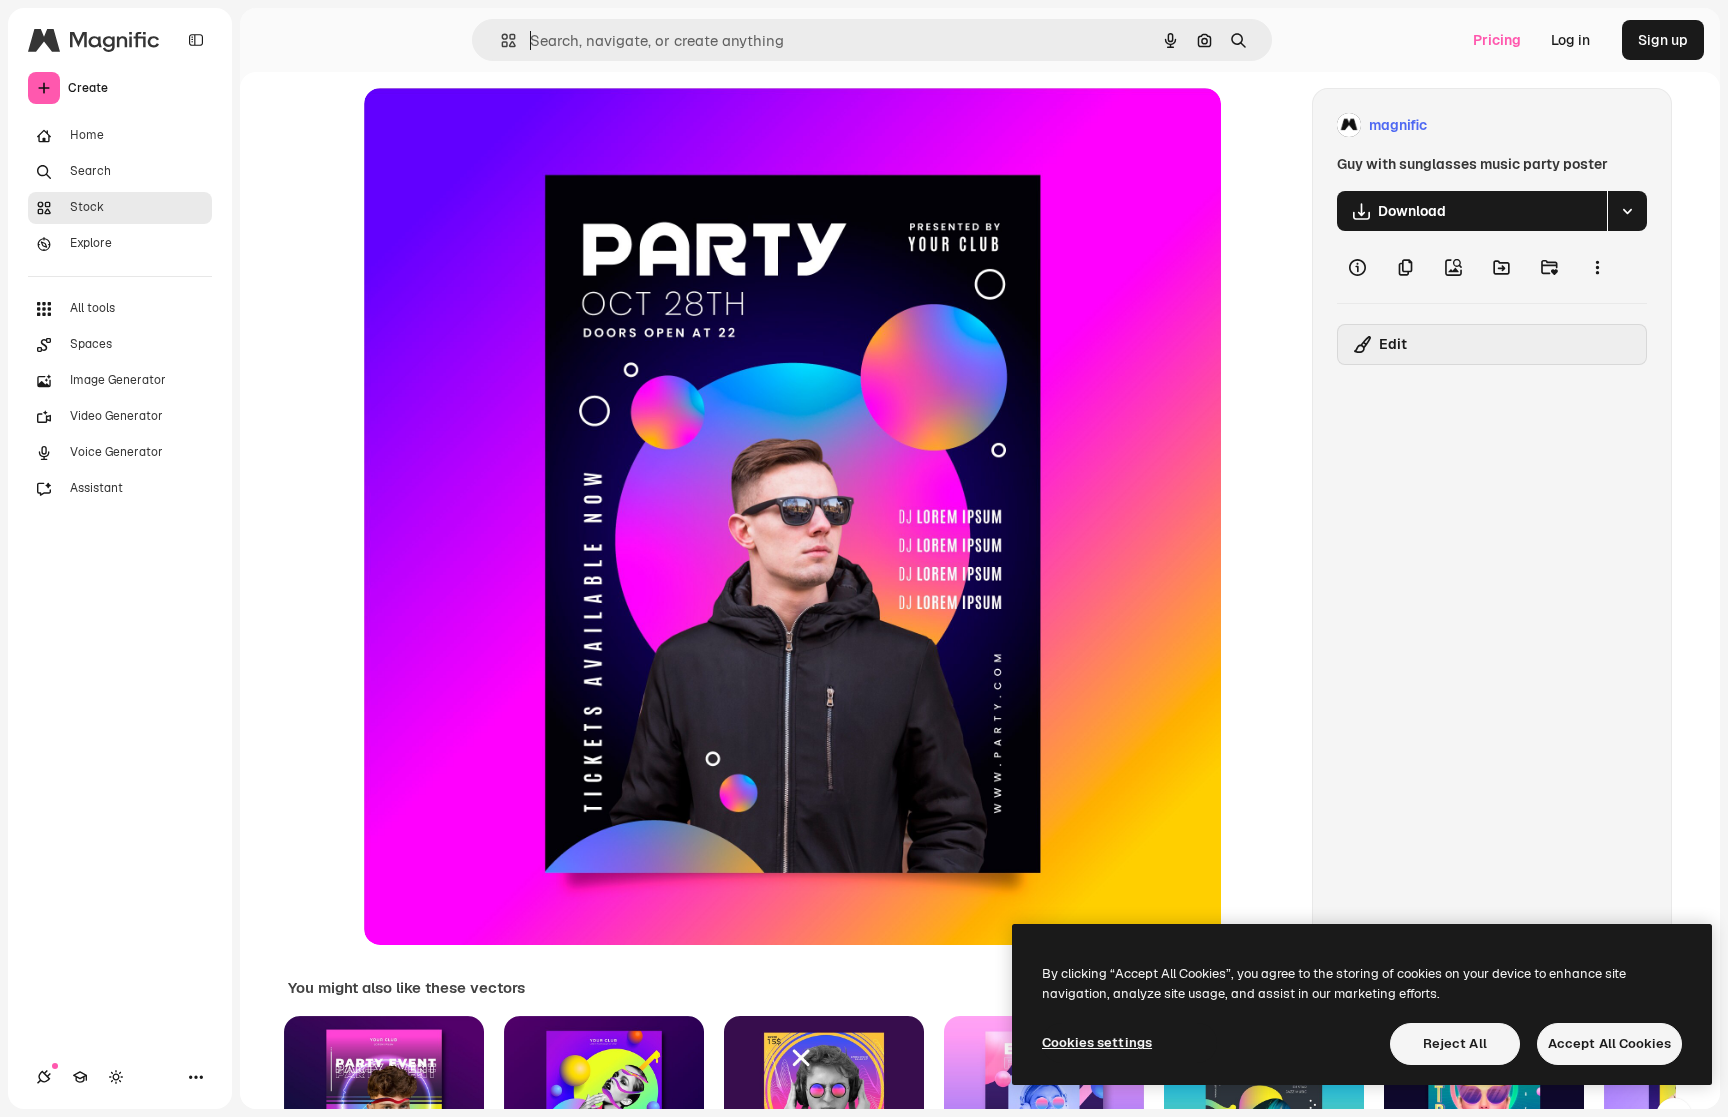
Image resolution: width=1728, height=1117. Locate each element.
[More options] (1597, 267)
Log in (1570, 40)
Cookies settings (1097, 1042)
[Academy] (80, 1077)
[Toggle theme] (116, 1077)
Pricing (1497, 40)
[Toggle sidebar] (196, 40)
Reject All (1455, 1043)
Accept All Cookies (1609, 1043)
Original (492, 125)
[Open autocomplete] (500, 40)
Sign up (1663, 40)
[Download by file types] (1627, 211)
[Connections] (44, 1077)
